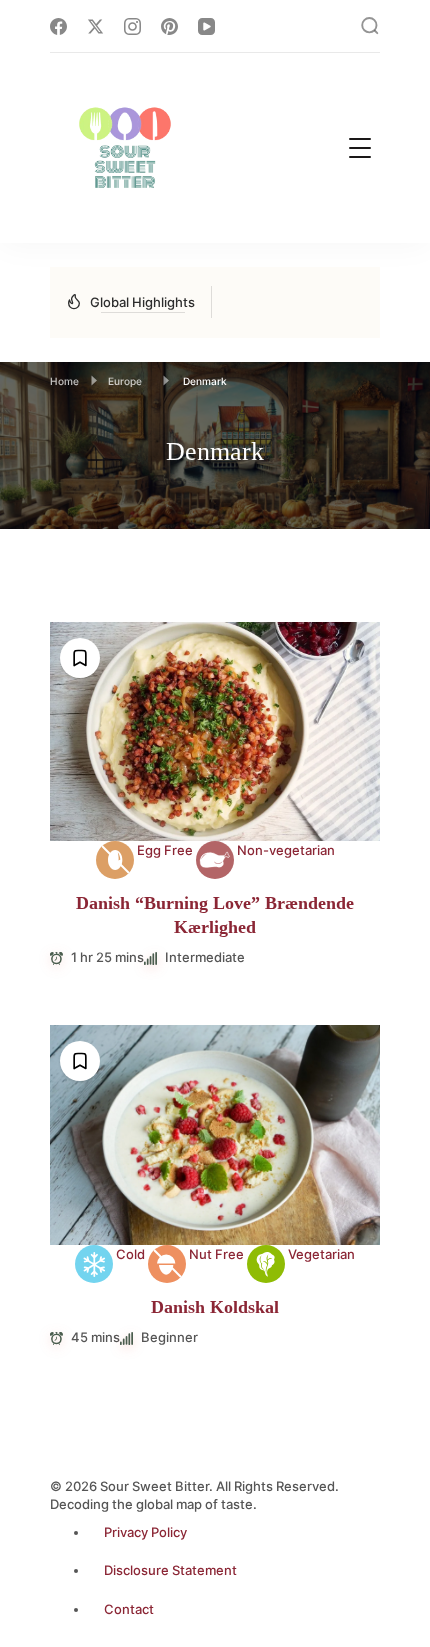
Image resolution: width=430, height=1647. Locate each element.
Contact (129, 1609)
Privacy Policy (145, 1532)
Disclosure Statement (170, 1570)
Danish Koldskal (215, 1307)
